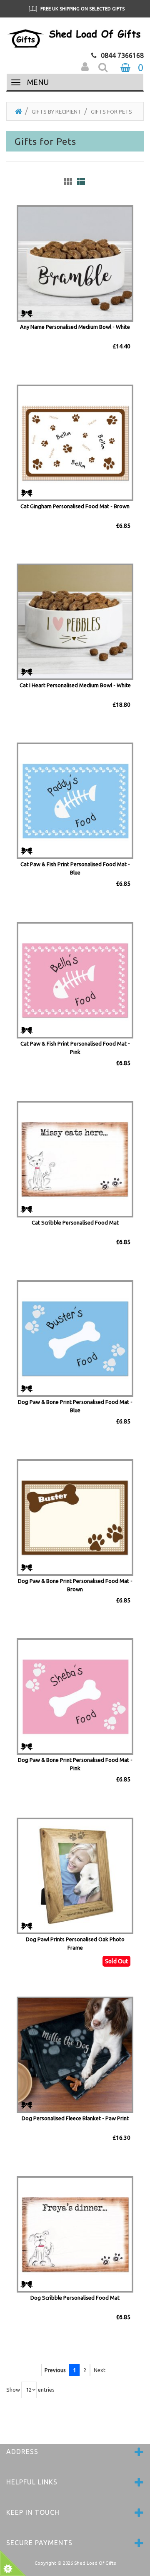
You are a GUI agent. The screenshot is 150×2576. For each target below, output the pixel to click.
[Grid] (68, 182)
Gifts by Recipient (56, 112)
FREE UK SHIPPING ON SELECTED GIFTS (82, 9)
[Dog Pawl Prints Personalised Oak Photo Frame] (75, 1875)
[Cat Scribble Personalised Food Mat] (75, 1159)
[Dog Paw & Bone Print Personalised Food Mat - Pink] (75, 1696)
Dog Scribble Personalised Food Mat (75, 2298)
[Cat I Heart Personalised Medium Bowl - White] (75, 621)
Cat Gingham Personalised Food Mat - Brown (75, 506)
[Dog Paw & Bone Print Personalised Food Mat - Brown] (75, 1517)
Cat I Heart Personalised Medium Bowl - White (75, 685)
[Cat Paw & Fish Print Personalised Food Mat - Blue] (75, 800)
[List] (81, 182)
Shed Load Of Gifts (95, 2563)
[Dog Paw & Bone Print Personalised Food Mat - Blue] (75, 1338)
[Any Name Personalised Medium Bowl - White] (75, 263)
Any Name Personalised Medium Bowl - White (75, 327)
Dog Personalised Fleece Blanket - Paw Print (75, 2118)
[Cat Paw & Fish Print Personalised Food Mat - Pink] (75, 979)
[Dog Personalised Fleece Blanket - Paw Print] (75, 2054)
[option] (75, 9)
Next (100, 2370)
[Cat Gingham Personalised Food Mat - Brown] (75, 442)
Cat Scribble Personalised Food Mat (75, 1222)
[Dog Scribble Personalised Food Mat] (75, 2233)
